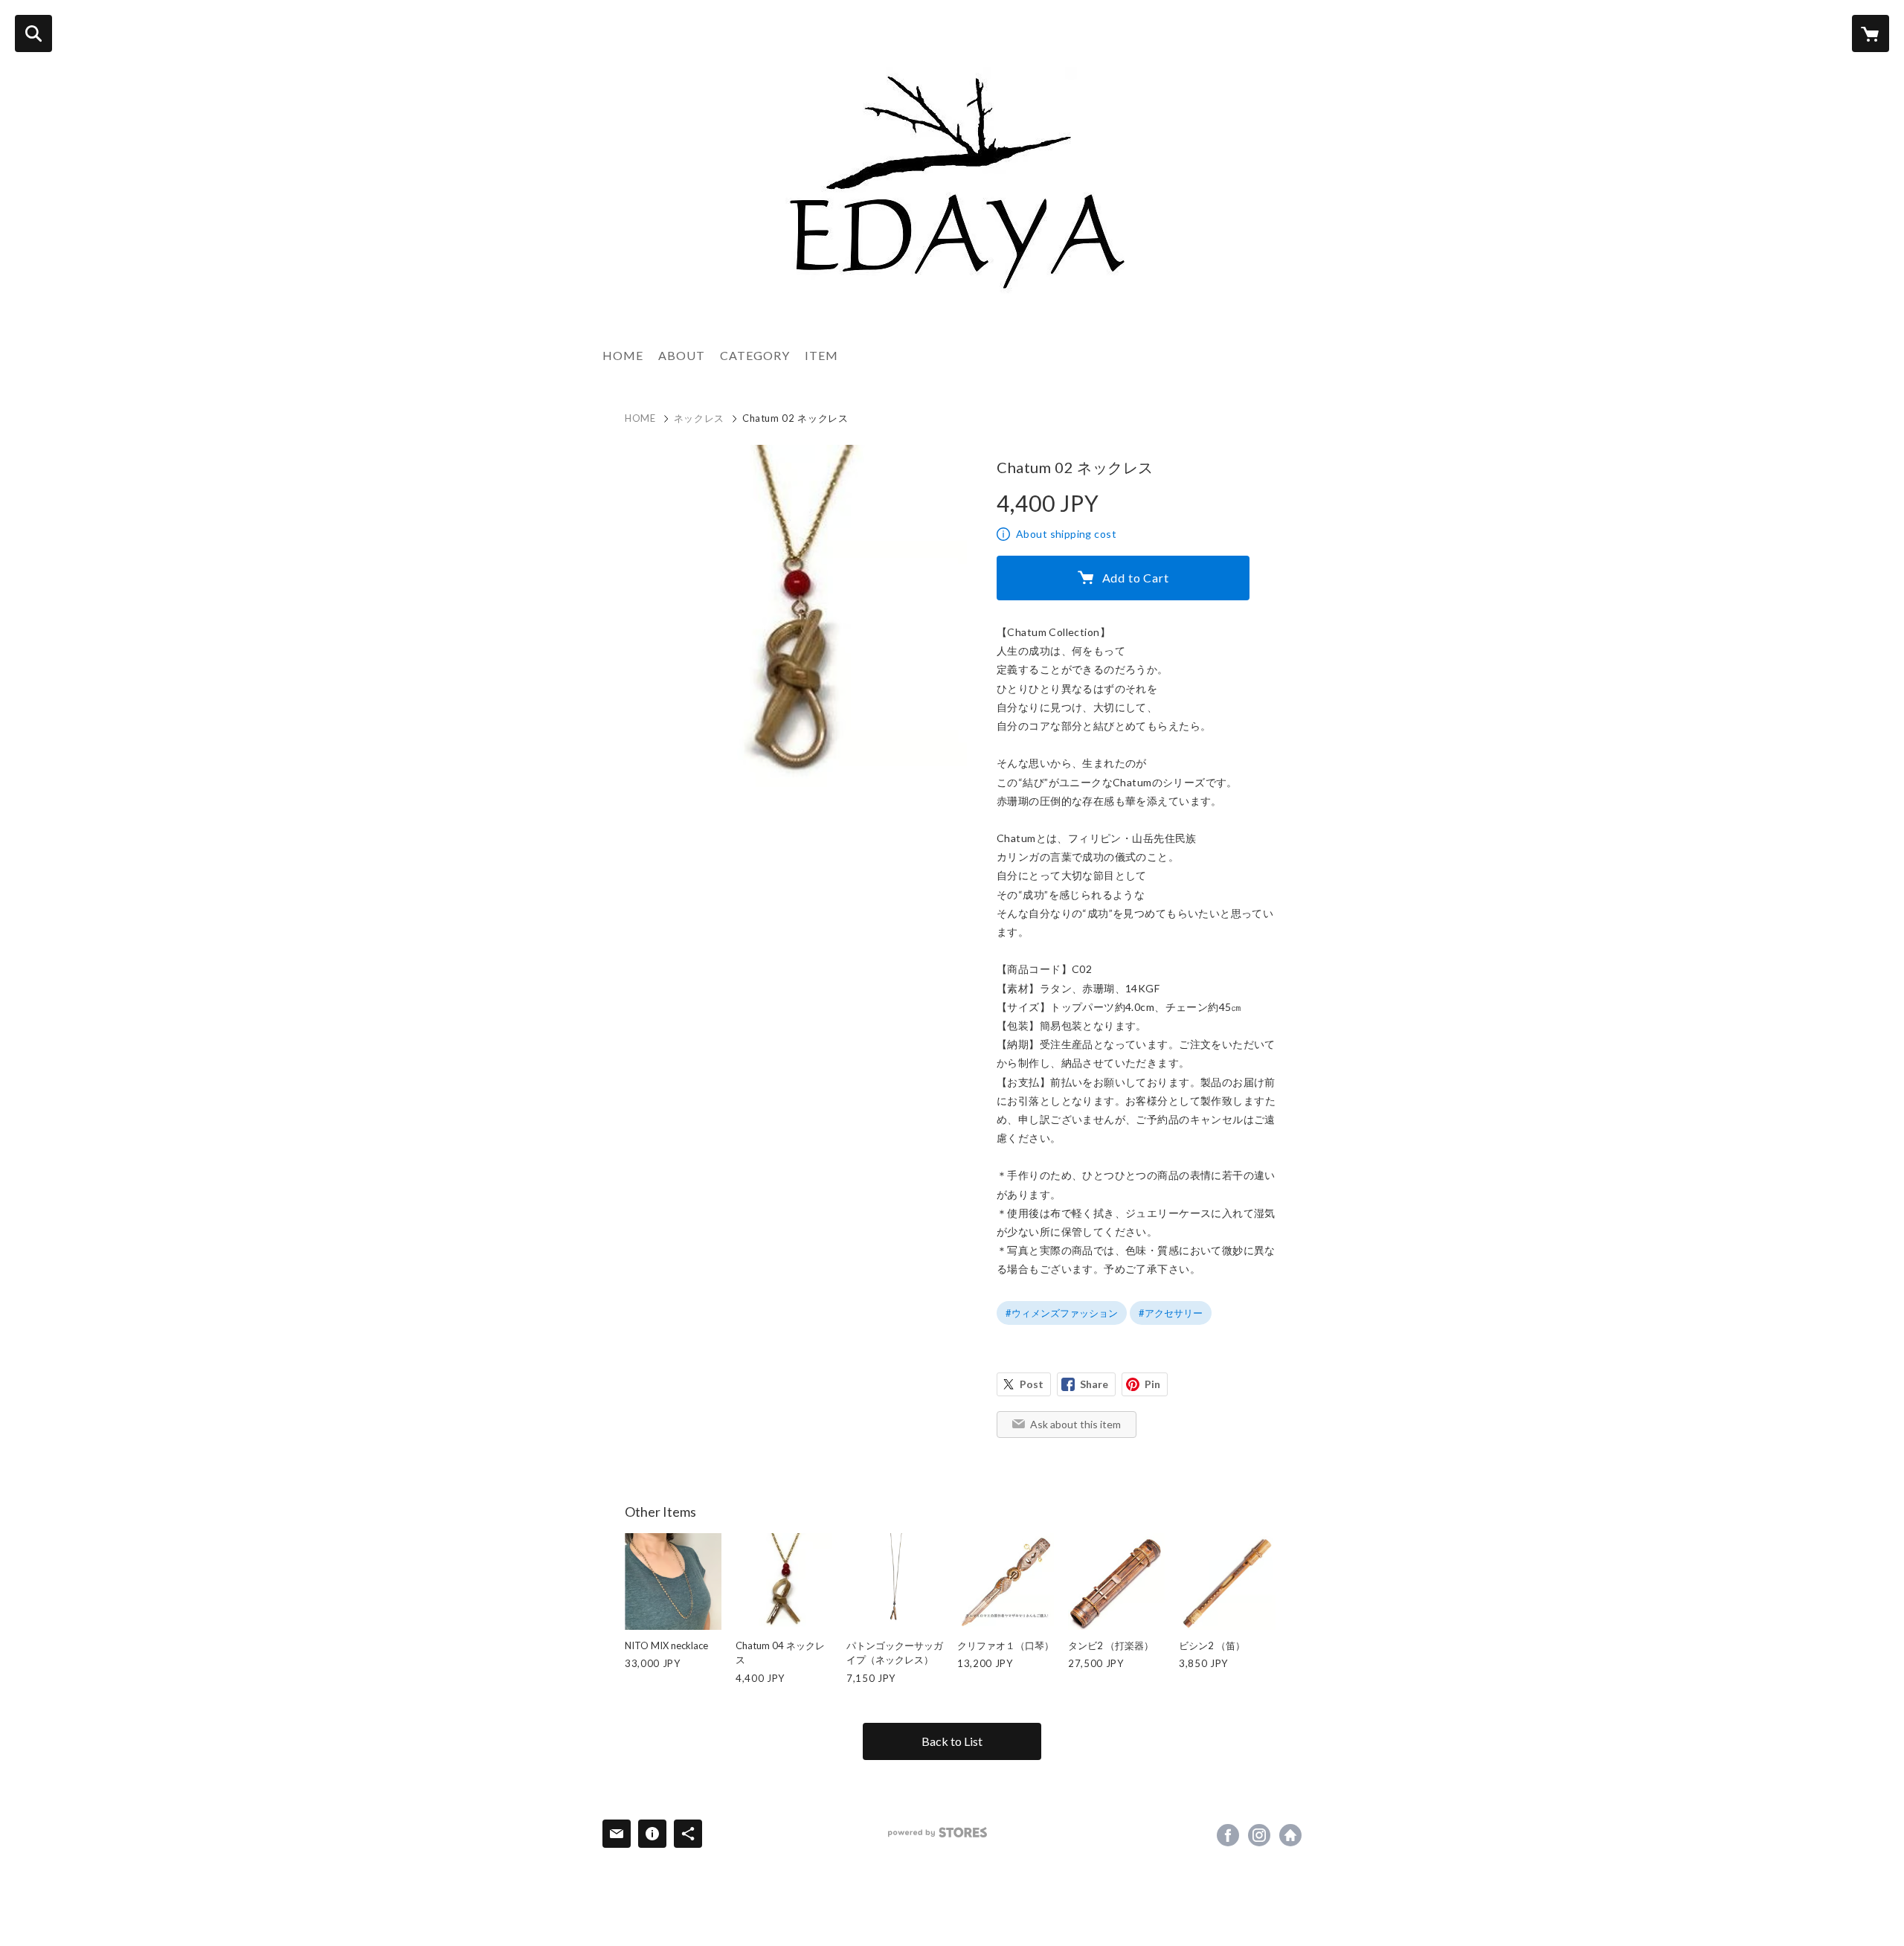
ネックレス (699, 418)
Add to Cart (1136, 578)
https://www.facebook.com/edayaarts (1228, 1835)
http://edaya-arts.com (1290, 1835)
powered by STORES (937, 1833)
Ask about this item (1075, 1424)
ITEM (821, 355)
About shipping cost (1066, 534)
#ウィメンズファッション (1062, 1313)
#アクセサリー (1171, 1313)
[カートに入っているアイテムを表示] (1871, 33)
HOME (623, 355)
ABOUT (682, 355)
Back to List (952, 1741)
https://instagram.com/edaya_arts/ (1259, 1835)
